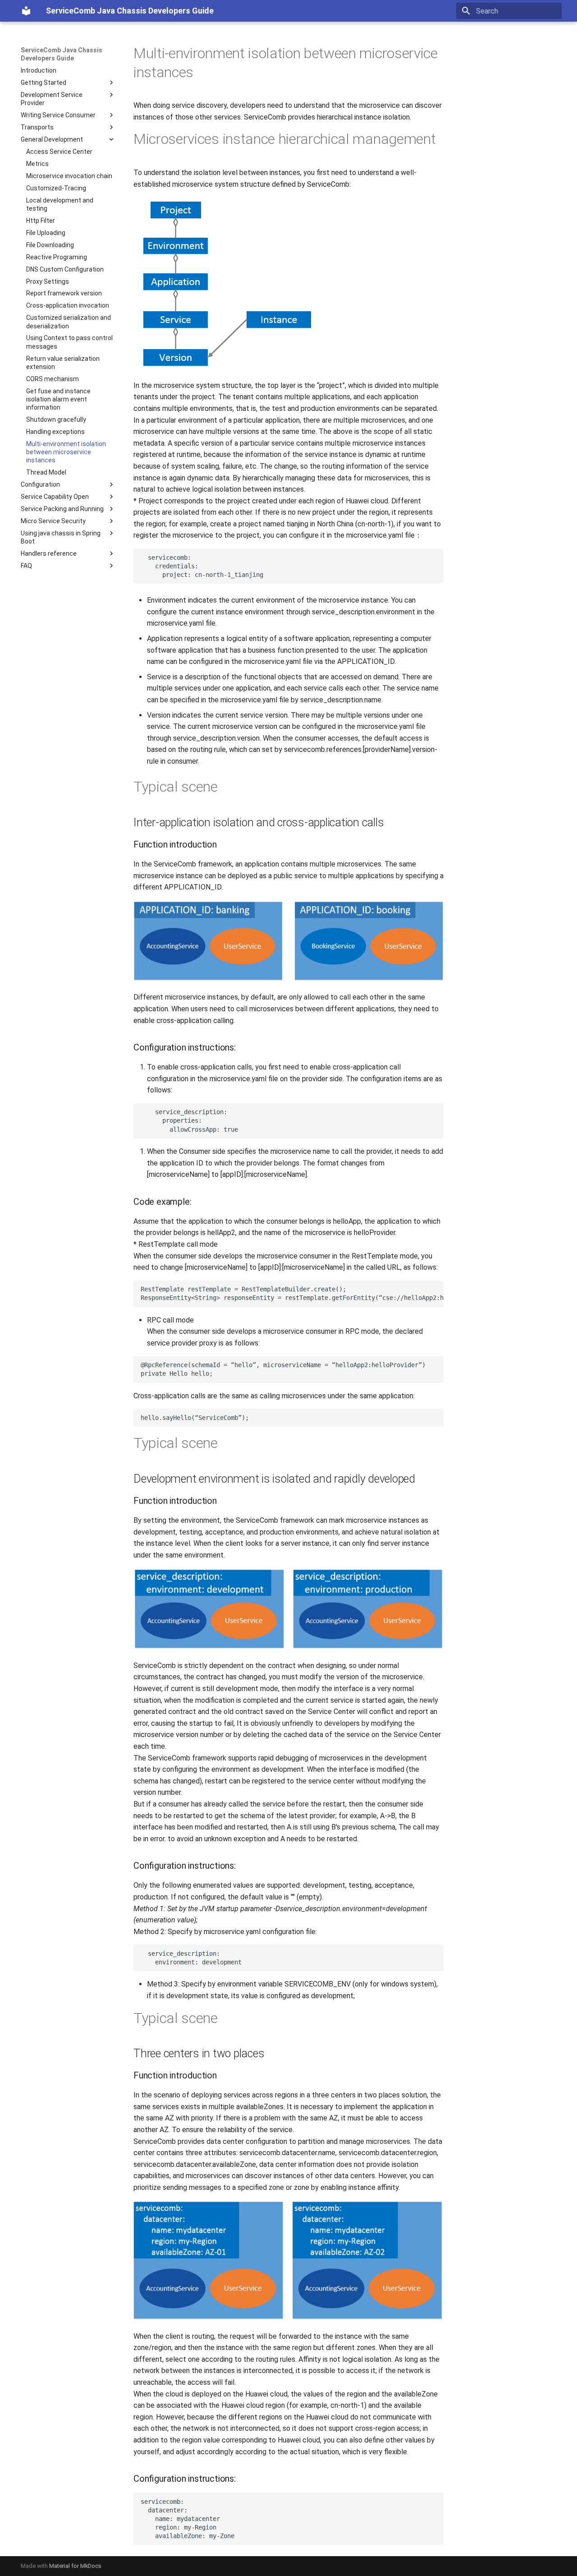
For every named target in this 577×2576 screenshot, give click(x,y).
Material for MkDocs (75, 2566)
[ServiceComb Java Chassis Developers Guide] (26, 11)
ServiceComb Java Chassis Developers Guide (62, 54)
